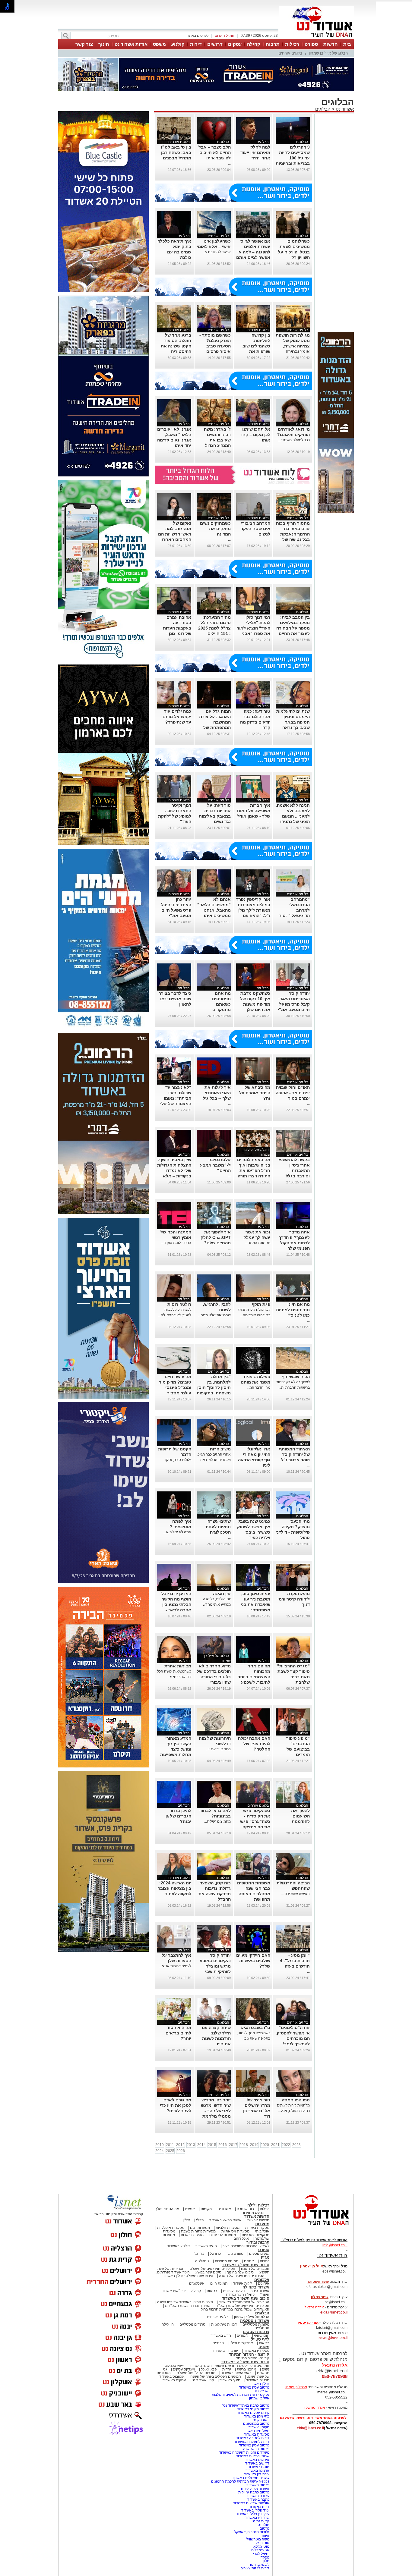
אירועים (264, 2283)
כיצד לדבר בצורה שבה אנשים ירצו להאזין (175, 999)
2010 (160, 2145)
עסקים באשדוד (174, 2380)
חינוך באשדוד (230, 2380)
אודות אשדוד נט (131, 44)
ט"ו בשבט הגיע (256, 2028)
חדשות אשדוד (257, 2216)
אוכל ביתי (262, 2231)
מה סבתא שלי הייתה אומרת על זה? (255, 1093)
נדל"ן (187, 2220)
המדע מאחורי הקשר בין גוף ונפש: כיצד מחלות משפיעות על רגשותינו (176, 1749)
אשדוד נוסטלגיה (255, 2321)
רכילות (292, 44)
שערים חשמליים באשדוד (250, 2478)
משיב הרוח (220, 1449)
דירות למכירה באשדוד (253, 2438)
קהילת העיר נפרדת (240, 2295)
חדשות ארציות (258, 2220)
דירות (196, 44)
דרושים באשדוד (257, 2463)
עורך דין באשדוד (257, 2518)
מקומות (206, 2209)
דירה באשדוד (259, 2507)
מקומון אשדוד (259, 2427)
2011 (170, 2145)
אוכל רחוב (241, 2238)
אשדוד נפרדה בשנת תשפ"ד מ (187, 2306)
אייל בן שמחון (259, 2398)
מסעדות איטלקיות (171, 2228)
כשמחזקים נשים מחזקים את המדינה (215, 529)
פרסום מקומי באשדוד (253, 2409)
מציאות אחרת (178, 1666)
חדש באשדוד (221, 2336)
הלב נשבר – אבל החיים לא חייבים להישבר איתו (215, 152)
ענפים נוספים (259, 2254)
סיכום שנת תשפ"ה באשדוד (245, 2362)
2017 (233, 2145)
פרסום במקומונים (256, 2424)
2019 (254, 2145)
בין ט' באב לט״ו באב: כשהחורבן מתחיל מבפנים (176, 152)
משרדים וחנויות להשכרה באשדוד (244, 2452)
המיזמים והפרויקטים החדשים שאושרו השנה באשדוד (229, 2366)
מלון (266, 2561)
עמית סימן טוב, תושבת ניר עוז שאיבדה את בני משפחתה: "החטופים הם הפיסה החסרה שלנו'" (255, 1610)
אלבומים (262, 2280)
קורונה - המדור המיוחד (249, 2354)
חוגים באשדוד (206, 2246)
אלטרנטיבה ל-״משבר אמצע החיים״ (215, 1165)
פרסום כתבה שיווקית (253, 2492)
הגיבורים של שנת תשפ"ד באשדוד (244, 2302)
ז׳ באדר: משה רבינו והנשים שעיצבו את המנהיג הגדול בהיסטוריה (217, 440)
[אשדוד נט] (313, 2227)
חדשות (331, 44)
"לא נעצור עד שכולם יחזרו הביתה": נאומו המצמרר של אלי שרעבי (176, 1098)
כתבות (265, 2261)
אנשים (190, 2209)
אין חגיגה (222, 1594)
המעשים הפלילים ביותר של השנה (216, 2377)
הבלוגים (323, 109)
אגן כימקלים (260, 2550)
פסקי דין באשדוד (257, 2351)
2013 (191, 2145)
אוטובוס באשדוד (172, 2377)
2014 (201, 2145)
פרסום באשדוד (257, 2485)
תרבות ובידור (258, 2242)
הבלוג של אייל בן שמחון (328, 53)
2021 (275, 2145)
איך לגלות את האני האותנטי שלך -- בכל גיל (217, 1093)
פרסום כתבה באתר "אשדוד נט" (246, 2405)
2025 (170, 2151)
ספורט (311, 44)
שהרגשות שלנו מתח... (214, 1315)
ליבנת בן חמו (260, 2565)
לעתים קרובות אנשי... (175, 1966)
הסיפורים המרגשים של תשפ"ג (213, 2269)
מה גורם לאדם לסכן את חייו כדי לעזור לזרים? (176, 2105)
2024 (160, 2151)
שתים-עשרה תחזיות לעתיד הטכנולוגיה (218, 1527)
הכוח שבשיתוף (296, 1377)
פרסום (264, 2528)
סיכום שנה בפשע (208, 2272)
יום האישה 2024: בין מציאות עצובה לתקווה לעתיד (174, 1888)
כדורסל (215, 2254)
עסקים (235, 44)
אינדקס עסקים (184, 2369)
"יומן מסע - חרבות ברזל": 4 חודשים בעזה (295, 1961)
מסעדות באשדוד (257, 2434)
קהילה (254, 44)
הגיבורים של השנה (255, 2269)
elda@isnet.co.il (334, 2312)
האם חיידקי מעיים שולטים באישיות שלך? (253, 1961)
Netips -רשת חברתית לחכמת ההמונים (240, 2481)
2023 (296, 2145)
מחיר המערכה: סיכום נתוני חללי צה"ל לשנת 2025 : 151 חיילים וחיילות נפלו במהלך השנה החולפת (214, 633)
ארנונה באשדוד (257, 2471)
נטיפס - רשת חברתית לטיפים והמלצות (241, 2395)
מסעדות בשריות (257, 2228)
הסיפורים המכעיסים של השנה (242, 2276)
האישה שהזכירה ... (295, 1894)
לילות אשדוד (243, 2283)
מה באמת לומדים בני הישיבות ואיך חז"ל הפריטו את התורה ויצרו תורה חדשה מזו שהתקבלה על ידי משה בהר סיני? (254, 1176)
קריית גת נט (260, 2521)
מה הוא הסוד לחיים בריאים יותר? (178, 2033)
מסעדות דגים (200, 2228)
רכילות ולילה (258, 2205)
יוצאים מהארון (254, 2213)
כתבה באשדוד (258, 2499)
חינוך (104, 44)
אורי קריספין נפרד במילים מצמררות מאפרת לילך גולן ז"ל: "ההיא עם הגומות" (253, 910)
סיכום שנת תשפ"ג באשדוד (246, 2265)
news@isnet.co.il (333, 2338)
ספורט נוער (235, 2254)
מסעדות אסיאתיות (235, 2231)
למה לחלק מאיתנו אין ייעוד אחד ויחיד (255, 152)
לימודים (242, 2336)
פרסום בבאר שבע (256, 2449)
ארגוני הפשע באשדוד (225, 2220)
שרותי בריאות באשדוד (253, 2456)
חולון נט (263, 2525)
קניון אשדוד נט (202, 2380)
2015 (212, 2145)
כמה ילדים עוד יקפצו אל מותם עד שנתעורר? (177, 717)
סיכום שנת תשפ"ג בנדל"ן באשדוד (188, 2276)
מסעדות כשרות (192, 2235)
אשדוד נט (344, 109)
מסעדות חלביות (228, 2228)
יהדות (227, 2369)
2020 (265, 2145)
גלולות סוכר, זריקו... (177, 1460)
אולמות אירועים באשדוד (251, 2503)
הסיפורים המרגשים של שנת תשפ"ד (242, 2306)
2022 (286, 2145)
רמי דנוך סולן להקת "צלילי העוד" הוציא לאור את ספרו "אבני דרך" (254, 628)
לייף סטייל (260, 2339)
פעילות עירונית (234, 2291)
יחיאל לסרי (261, 2554)
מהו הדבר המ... (258, 1387)
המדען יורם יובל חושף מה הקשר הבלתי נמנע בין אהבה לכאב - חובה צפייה (176, 1604)
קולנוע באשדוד (178, 2246)
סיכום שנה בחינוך (240, 2272)
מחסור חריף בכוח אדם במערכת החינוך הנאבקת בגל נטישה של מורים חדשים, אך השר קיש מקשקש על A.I (293, 539)
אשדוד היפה (259, 2291)
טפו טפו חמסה (296, 2100)
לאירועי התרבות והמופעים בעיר (246, 2246)
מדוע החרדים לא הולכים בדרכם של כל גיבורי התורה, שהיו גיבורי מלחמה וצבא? (214, 1677)
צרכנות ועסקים (256, 2332)
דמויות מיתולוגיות (224, 2324)
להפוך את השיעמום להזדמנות (300, 1816)
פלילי (200, 2220)
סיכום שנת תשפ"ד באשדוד (246, 2298)
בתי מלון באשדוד (257, 2416)
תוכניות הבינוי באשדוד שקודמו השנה (185, 2302)
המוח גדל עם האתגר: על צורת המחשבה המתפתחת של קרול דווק (215, 722)
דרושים (215, 44)
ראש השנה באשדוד (236, 2373)
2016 (223, 2145)
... (269, 163)
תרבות (273, 44)
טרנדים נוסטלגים (192, 2324)
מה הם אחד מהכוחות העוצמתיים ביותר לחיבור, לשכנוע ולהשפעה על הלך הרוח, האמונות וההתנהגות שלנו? (254, 1682)
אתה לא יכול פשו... (177, 1532)
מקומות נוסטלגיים (255, 2324)
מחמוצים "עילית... (217, 1821)
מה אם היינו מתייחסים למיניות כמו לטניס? (293, 1310)
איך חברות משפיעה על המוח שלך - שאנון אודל (254, 811)
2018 (244, 2145)
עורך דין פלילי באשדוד (252, 2514)
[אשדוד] (316, 39)
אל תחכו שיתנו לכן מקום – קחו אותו (256, 435)
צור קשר (84, 44)
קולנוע (178, 44)
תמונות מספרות (226, 2261)
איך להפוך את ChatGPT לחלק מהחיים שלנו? (216, 1237)
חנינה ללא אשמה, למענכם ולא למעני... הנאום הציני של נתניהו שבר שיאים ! (293, 816)
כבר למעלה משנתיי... (294, 440)
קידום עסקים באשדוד (253, 2413)
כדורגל (199, 2254)
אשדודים (224, 2209)
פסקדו (265, 2557)
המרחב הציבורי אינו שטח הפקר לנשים (255, 529)
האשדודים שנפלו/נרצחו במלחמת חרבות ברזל (235, 2309)
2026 (181, 2151)
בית (347, 44)
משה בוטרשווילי (257, 2539)
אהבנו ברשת (246, 2369)
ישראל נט (262, 2391)
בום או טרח (245, 2209)
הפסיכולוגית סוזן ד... (176, 1243)
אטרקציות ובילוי (241, 2343)
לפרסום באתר (198, 36)
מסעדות (262, 2224)
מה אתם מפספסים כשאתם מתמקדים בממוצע (221, 1004)
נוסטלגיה (202, 2261)
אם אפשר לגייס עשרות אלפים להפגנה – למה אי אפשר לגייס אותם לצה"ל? (253, 252)
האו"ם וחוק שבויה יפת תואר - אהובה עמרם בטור (293, 1093)
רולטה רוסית (179, 1304)
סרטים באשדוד (258, 2380)
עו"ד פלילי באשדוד (255, 2510)
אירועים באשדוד (257, 2460)
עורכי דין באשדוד (225, 2351)
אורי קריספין (308, 2323)
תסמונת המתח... (258, 1243)
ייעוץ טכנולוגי (174, 2366)
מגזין (265, 2257)
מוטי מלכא (261, 2546)
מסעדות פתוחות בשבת (198, 2231)
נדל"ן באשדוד (259, 2384)
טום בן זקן (262, 2543)
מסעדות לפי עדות (223, 2235)
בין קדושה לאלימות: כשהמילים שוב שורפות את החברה (256, 346)
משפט (159, 44)
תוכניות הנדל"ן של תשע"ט (196, 2373)
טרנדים (218, 2343)
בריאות (212, 2291)
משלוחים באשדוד (256, 2431)
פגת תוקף (261, 1304)
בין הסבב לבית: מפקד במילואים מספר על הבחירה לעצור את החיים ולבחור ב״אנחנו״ (293, 628)
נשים (266, 2369)
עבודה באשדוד (257, 2496)
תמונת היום (219, 2283)
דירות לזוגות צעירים (255, 2568)
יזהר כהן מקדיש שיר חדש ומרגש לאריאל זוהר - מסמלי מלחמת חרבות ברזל (216, 2111)
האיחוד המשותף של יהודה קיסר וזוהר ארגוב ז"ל (294, 1454)
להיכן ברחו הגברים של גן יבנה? (178, 1816)
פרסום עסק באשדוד (254, 2387)
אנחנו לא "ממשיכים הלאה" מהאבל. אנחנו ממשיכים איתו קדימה (214, 910)
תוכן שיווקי (262, 2336)
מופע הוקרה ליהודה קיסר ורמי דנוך (294, 1599)
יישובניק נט (260, 2420)
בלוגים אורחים (290, 53)
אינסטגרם (197, 2283)
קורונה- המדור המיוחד (253, 2358)
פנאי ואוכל (209, 2369)
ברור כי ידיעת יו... (218, 1749)
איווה (266, 2536)
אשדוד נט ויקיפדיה (255, 2489)
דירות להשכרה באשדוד (252, 2442)
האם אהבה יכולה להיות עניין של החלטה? (254, 1744)
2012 (180, 2145)
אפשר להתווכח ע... (217, 252)
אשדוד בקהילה (256, 2287)
